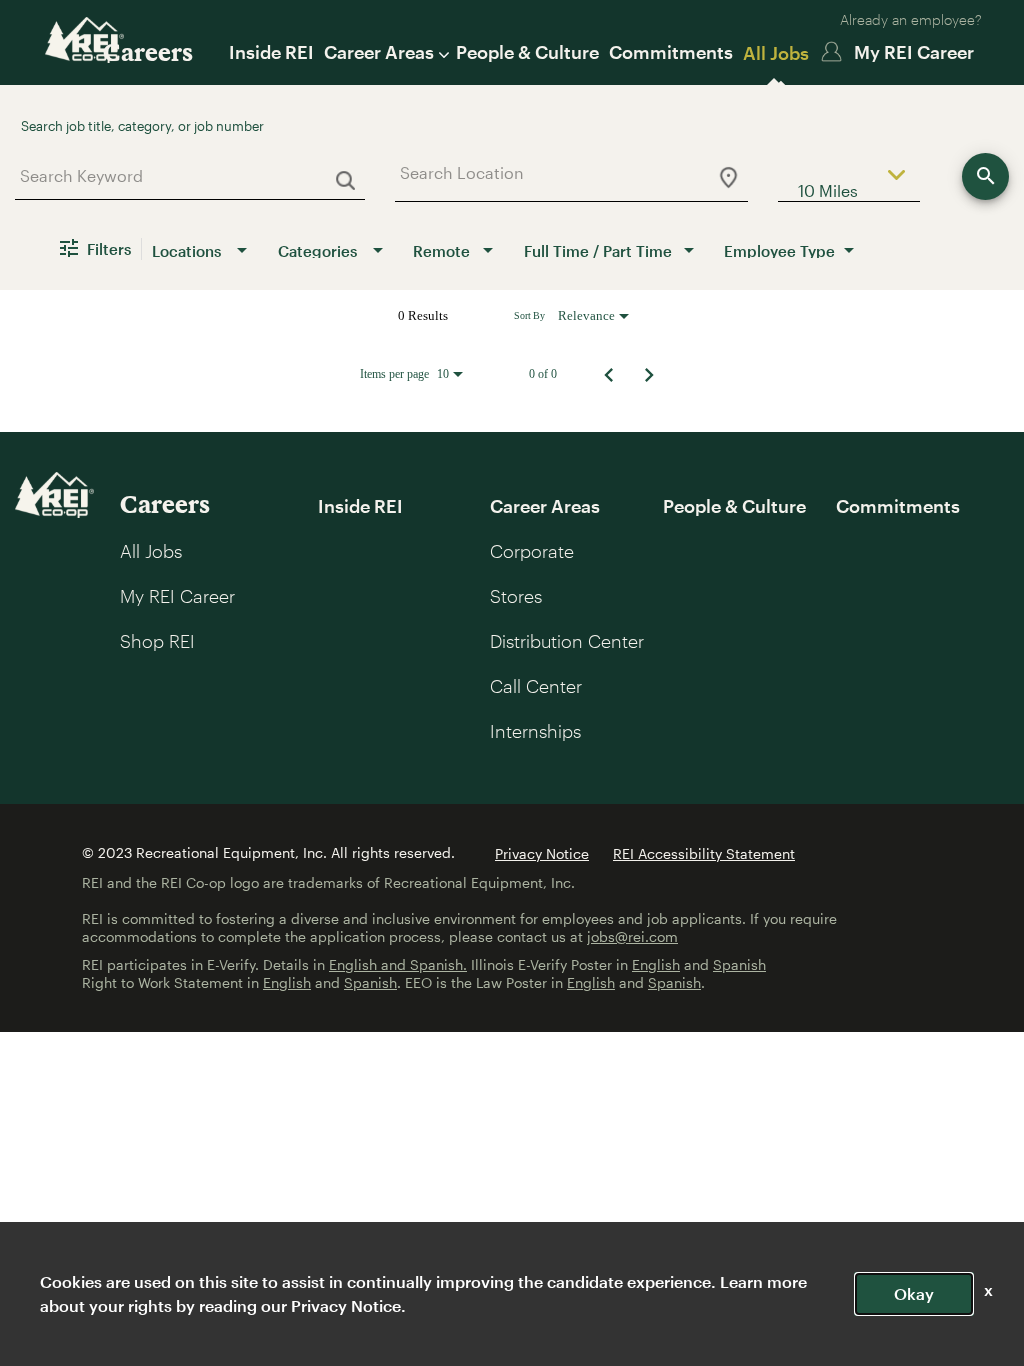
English (656, 964)
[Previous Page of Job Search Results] (609, 374)
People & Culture (527, 52)
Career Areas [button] (379, 52)
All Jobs (776, 53)
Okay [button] (914, 1293)
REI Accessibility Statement (704, 853)
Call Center (536, 686)
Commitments (671, 52)
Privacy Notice (542, 853)
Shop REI (157, 641)
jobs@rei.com (632, 936)
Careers (148, 51)
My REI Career (914, 52)
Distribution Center (567, 641)
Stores (516, 596)
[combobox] (182, 175)
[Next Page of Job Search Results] (649, 374)
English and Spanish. (398, 964)
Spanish (739, 964)
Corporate (532, 551)
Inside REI (271, 52)
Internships (535, 731)
